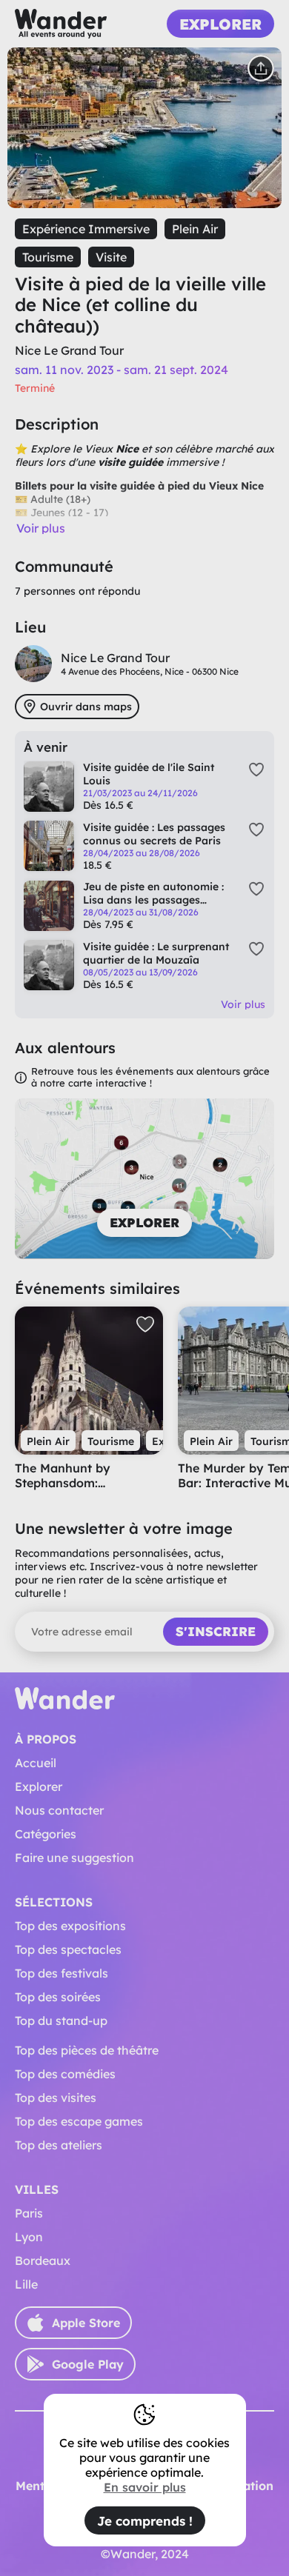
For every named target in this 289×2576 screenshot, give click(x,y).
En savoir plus (145, 2487)
